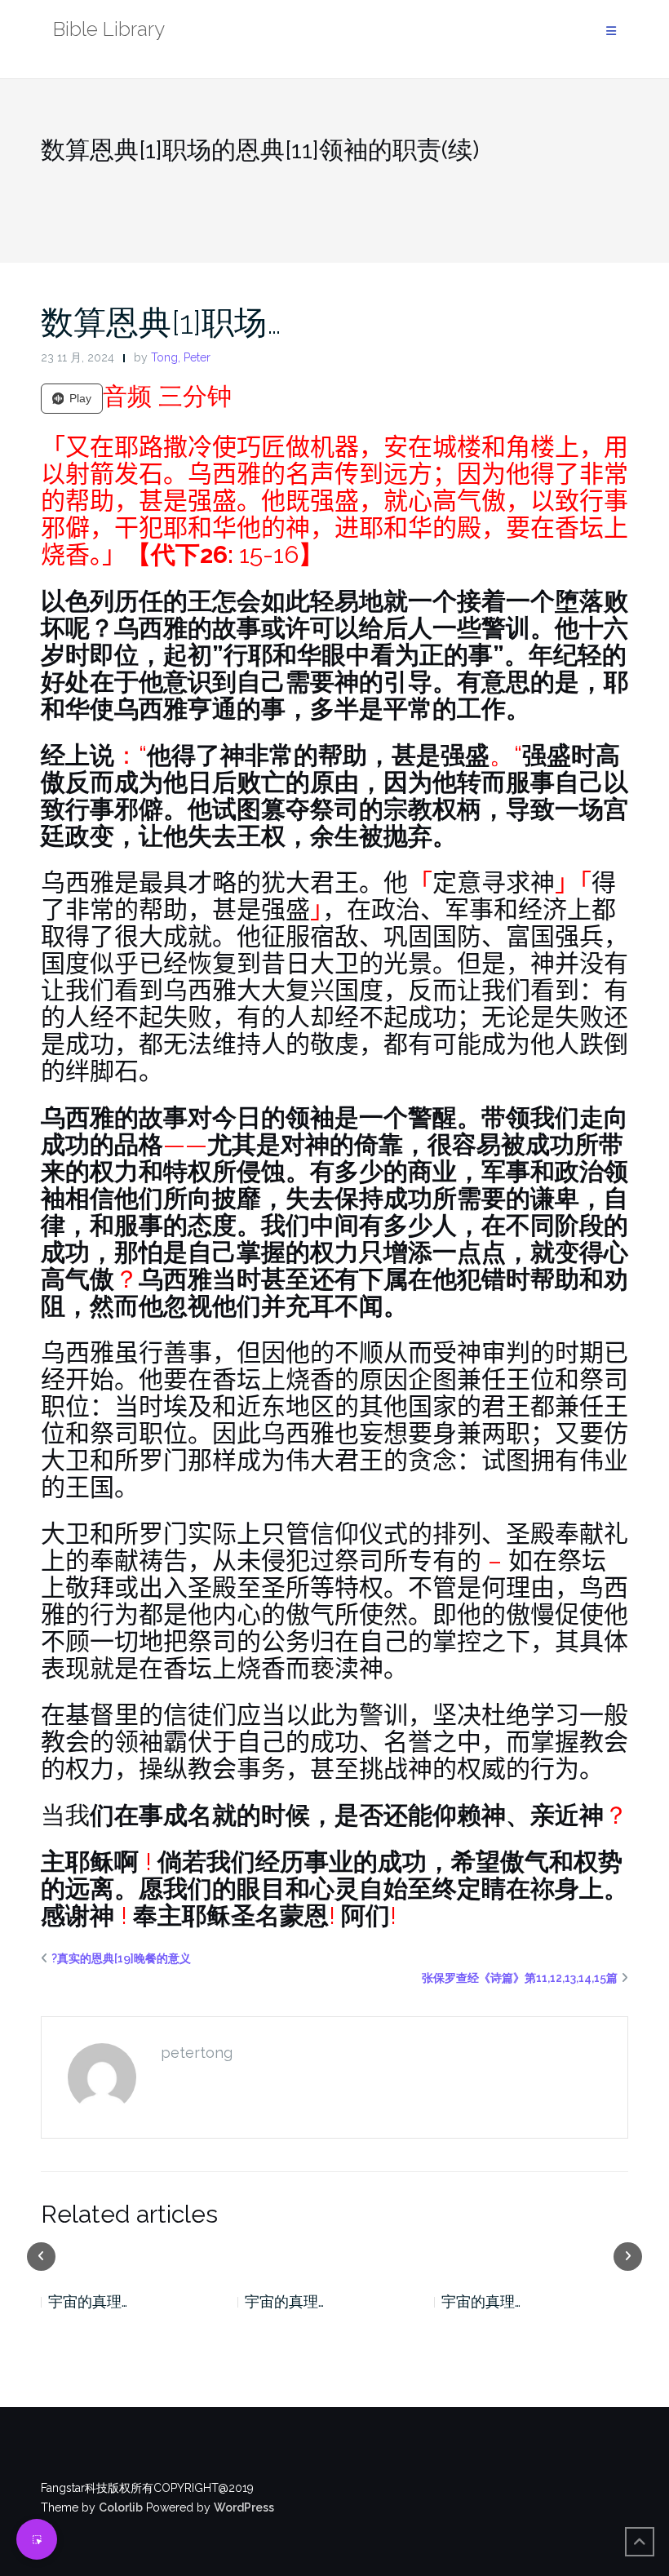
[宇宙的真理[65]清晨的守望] (532, 2255)
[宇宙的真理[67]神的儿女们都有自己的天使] (138, 2255)
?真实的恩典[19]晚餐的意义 (121, 1958)
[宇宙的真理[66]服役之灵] (335, 2255)
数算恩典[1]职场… (161, 322)
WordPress (244, 2507)
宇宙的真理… (88, 2301)
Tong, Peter (181, 357)
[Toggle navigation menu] (611, 31)
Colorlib (121, 2507)
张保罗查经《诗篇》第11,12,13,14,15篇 (520, 1978)
